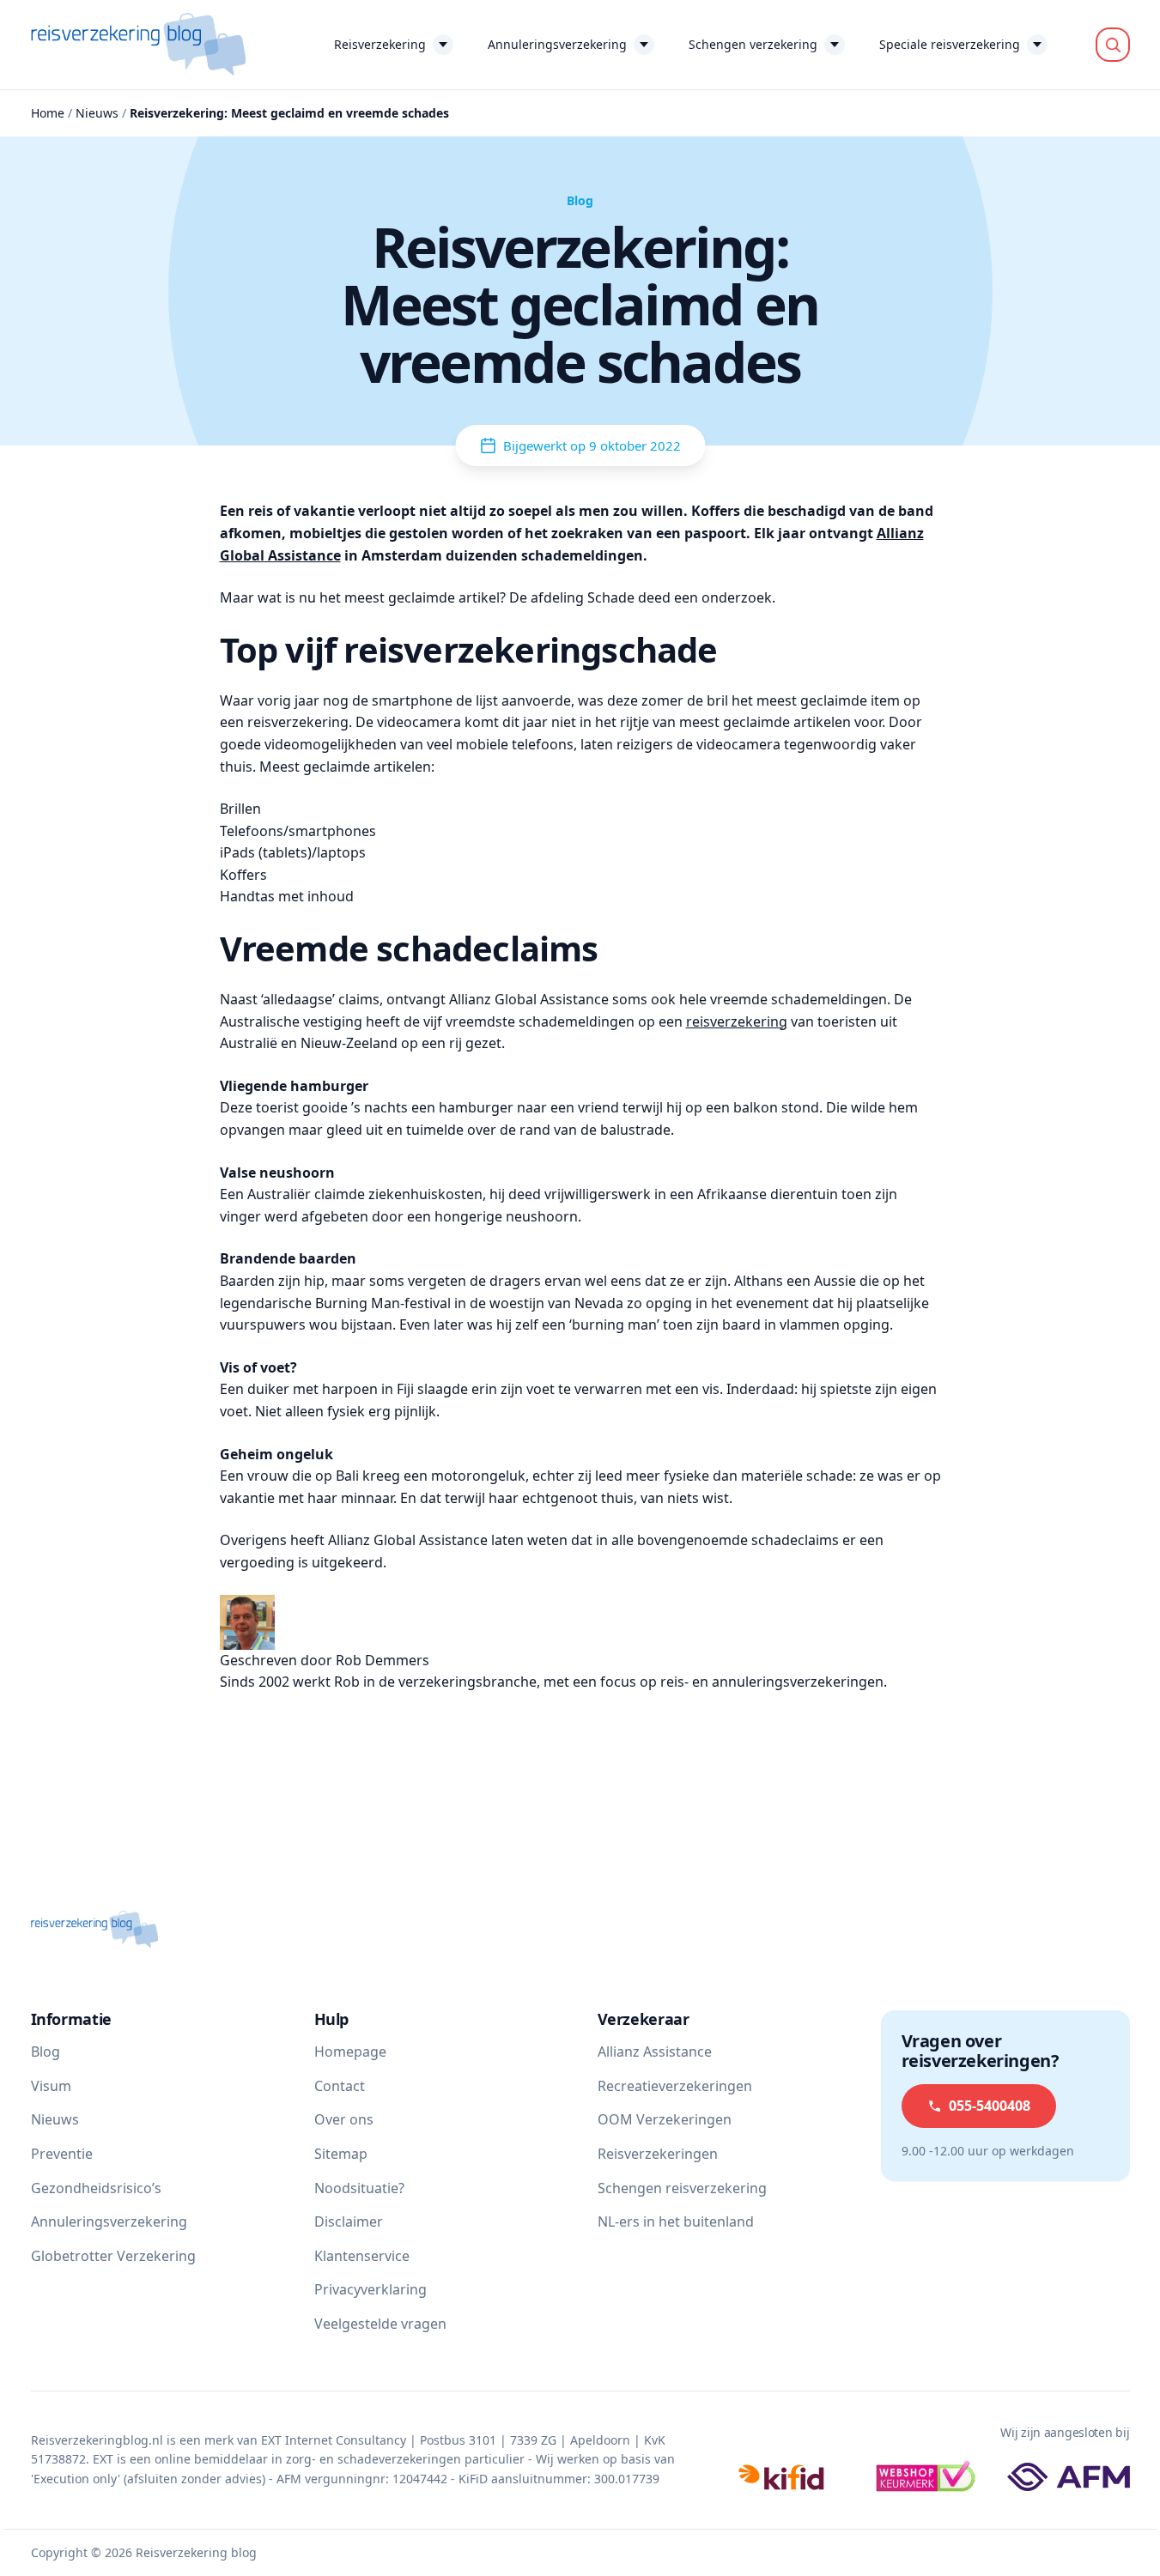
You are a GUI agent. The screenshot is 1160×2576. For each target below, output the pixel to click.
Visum (51, 2086)
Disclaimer (349, 2221)
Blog (46, 2052)
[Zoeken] (1113, 45)
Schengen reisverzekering (682, 2188)
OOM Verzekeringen (665, 2119)
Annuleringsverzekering (557, 44)
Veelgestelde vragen (380, 2324)
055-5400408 (990, 2106)
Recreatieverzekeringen (675, 2086)
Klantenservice (362, 2256)
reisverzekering (737, 1021)
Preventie (62, 2154)
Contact (340, 2086)
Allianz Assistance (655, 2052)
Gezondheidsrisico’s (96, 2188)
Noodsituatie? (359, 2188)
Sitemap (341, 2154)
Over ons (344, 2119)
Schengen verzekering (753, 44)
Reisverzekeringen (658, 2154)
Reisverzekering (380, 44)
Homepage (350, 2052)
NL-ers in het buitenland (676, 2221)
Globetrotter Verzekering (113, 2256)
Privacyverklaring (370, 2289)
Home (48, 113)
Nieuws (97, 113)
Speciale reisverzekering (950, 44)
